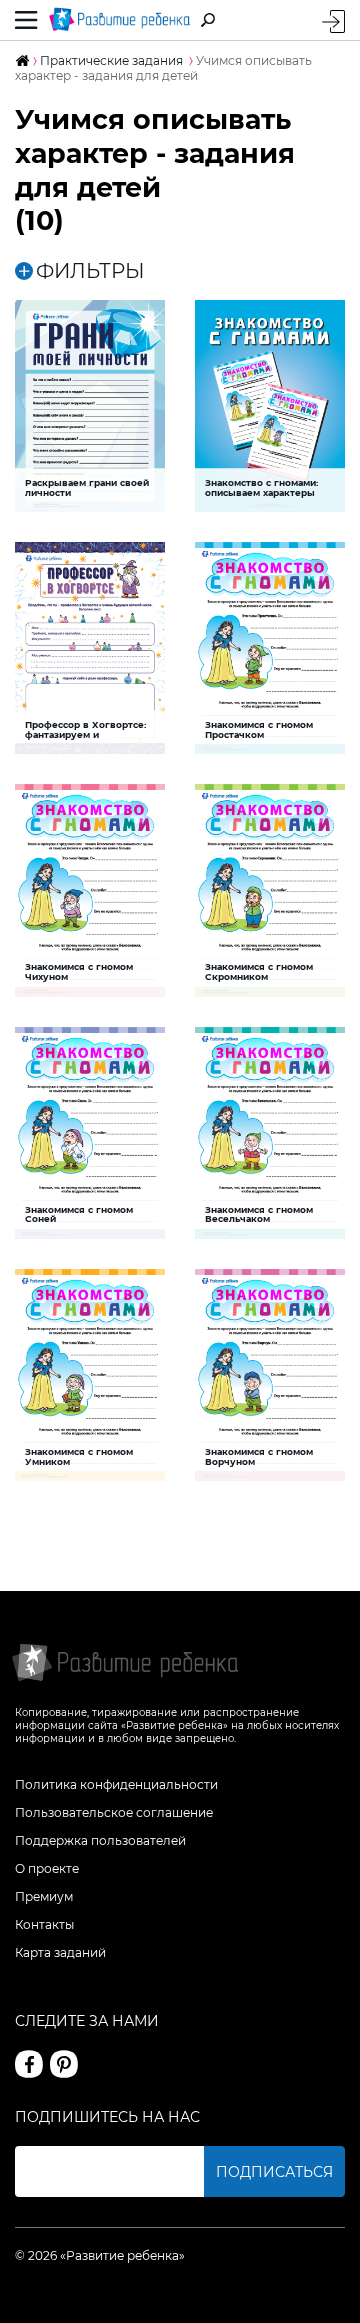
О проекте (47, 1868)
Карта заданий (60, 1952)
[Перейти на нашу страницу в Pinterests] (64, 2064)
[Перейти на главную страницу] (120, 20)
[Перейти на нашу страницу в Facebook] (29, 2064)
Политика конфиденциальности (116, 1784)
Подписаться (274, 2172)
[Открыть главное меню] (26, 20)
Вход (333, 21)
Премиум (44, 1896)
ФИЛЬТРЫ (90, 271)
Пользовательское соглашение (114, 1812)
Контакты (44, 1924)
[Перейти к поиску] (208, 20)
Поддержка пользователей (100, 1840)
